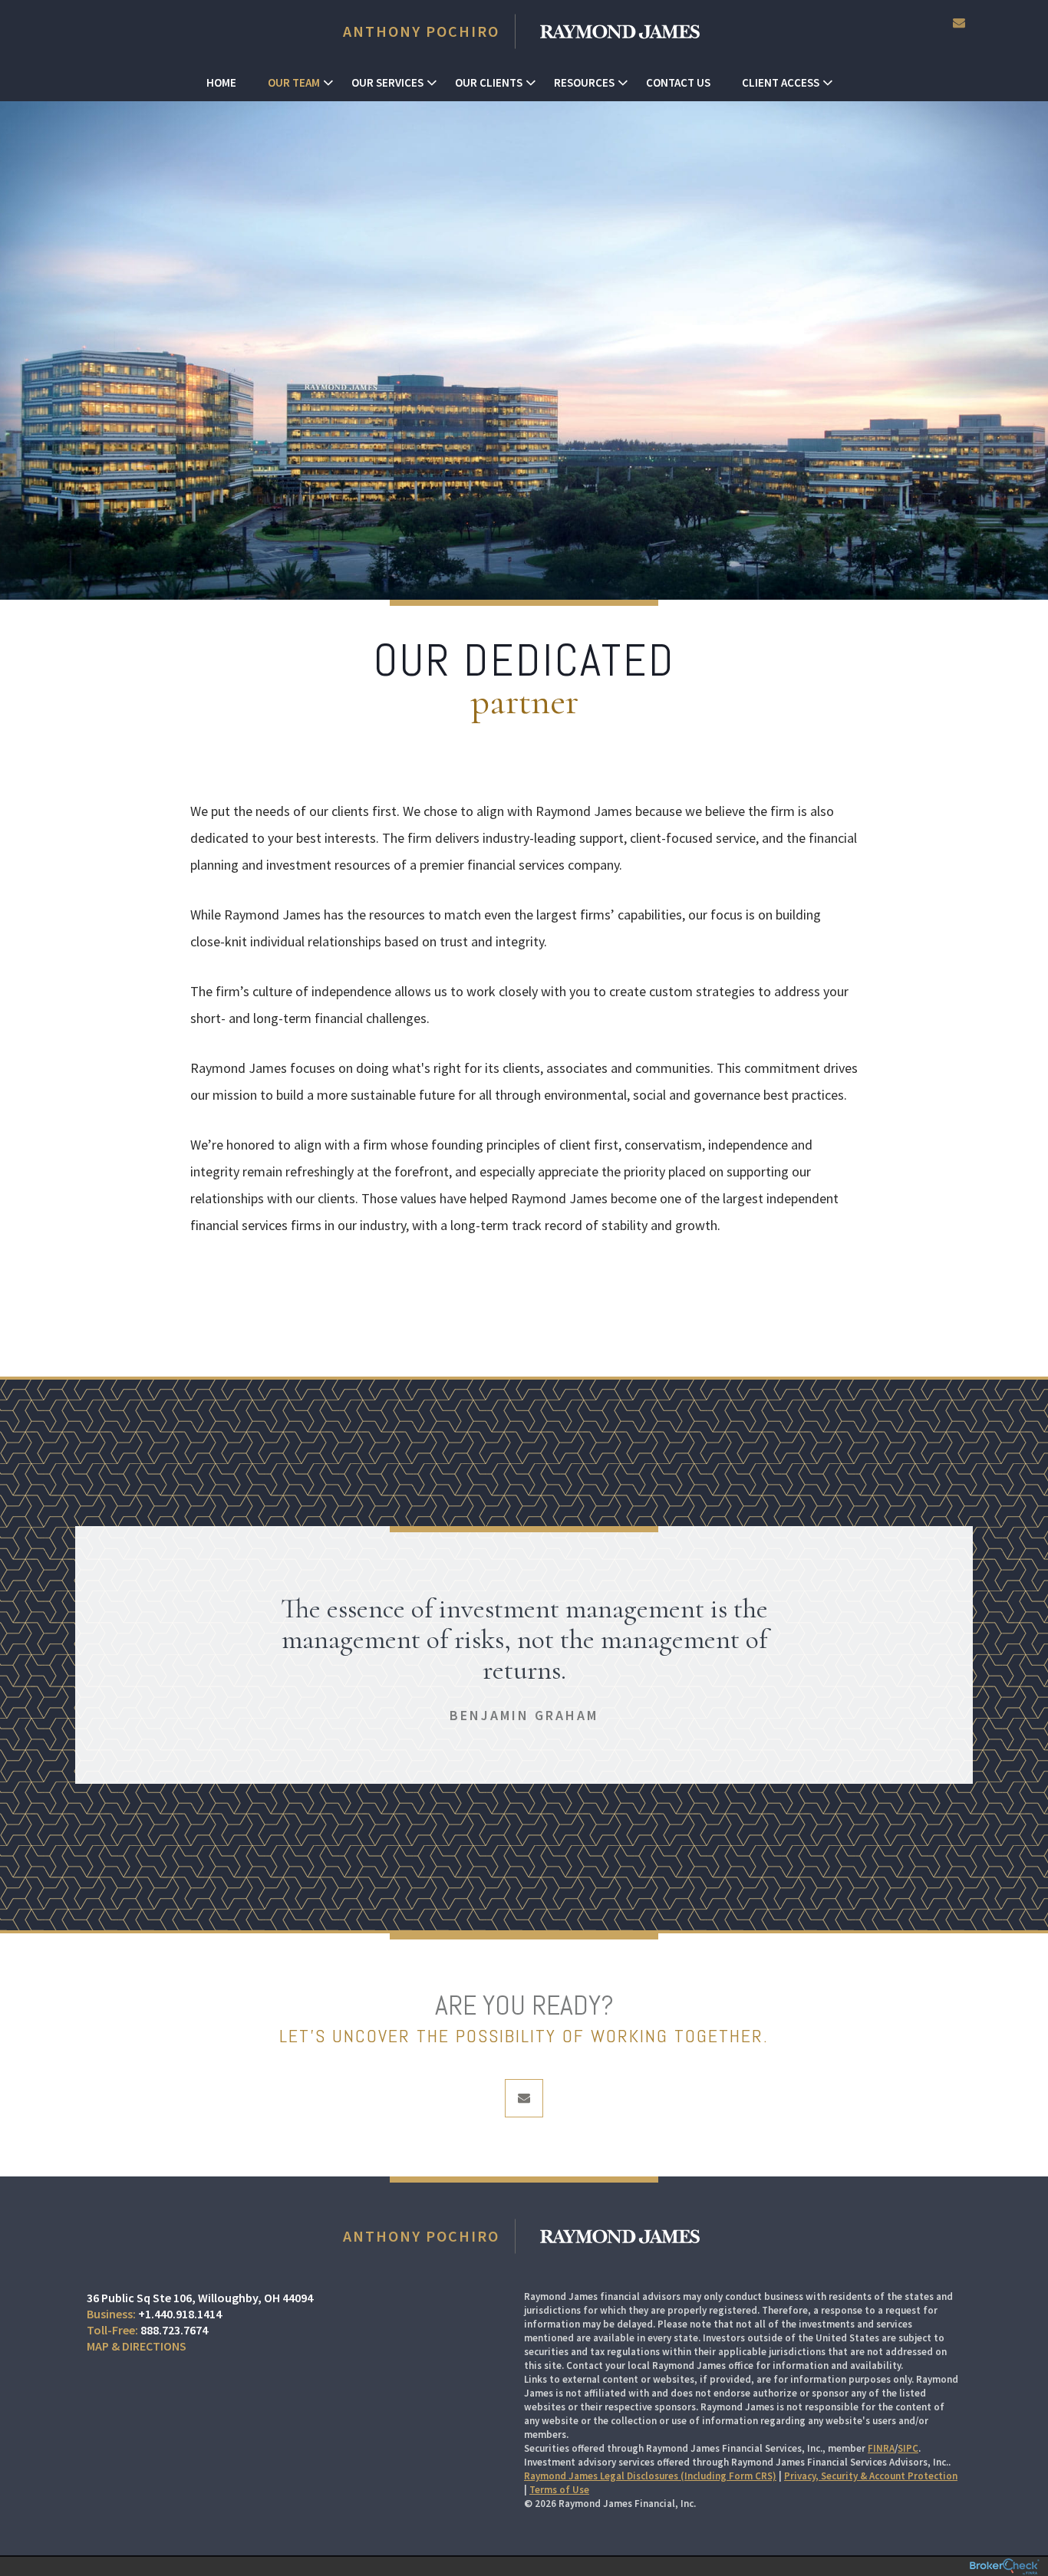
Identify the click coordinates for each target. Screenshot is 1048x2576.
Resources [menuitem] (584, 82)
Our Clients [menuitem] (489, 82)
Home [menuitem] (221, 82)
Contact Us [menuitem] (678, 82)
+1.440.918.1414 (180, 2314)
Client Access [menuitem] (781, 82)
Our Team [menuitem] (294, 82)
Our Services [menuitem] (387, 82)
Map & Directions (137, 2346)
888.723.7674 (174, 2330)
